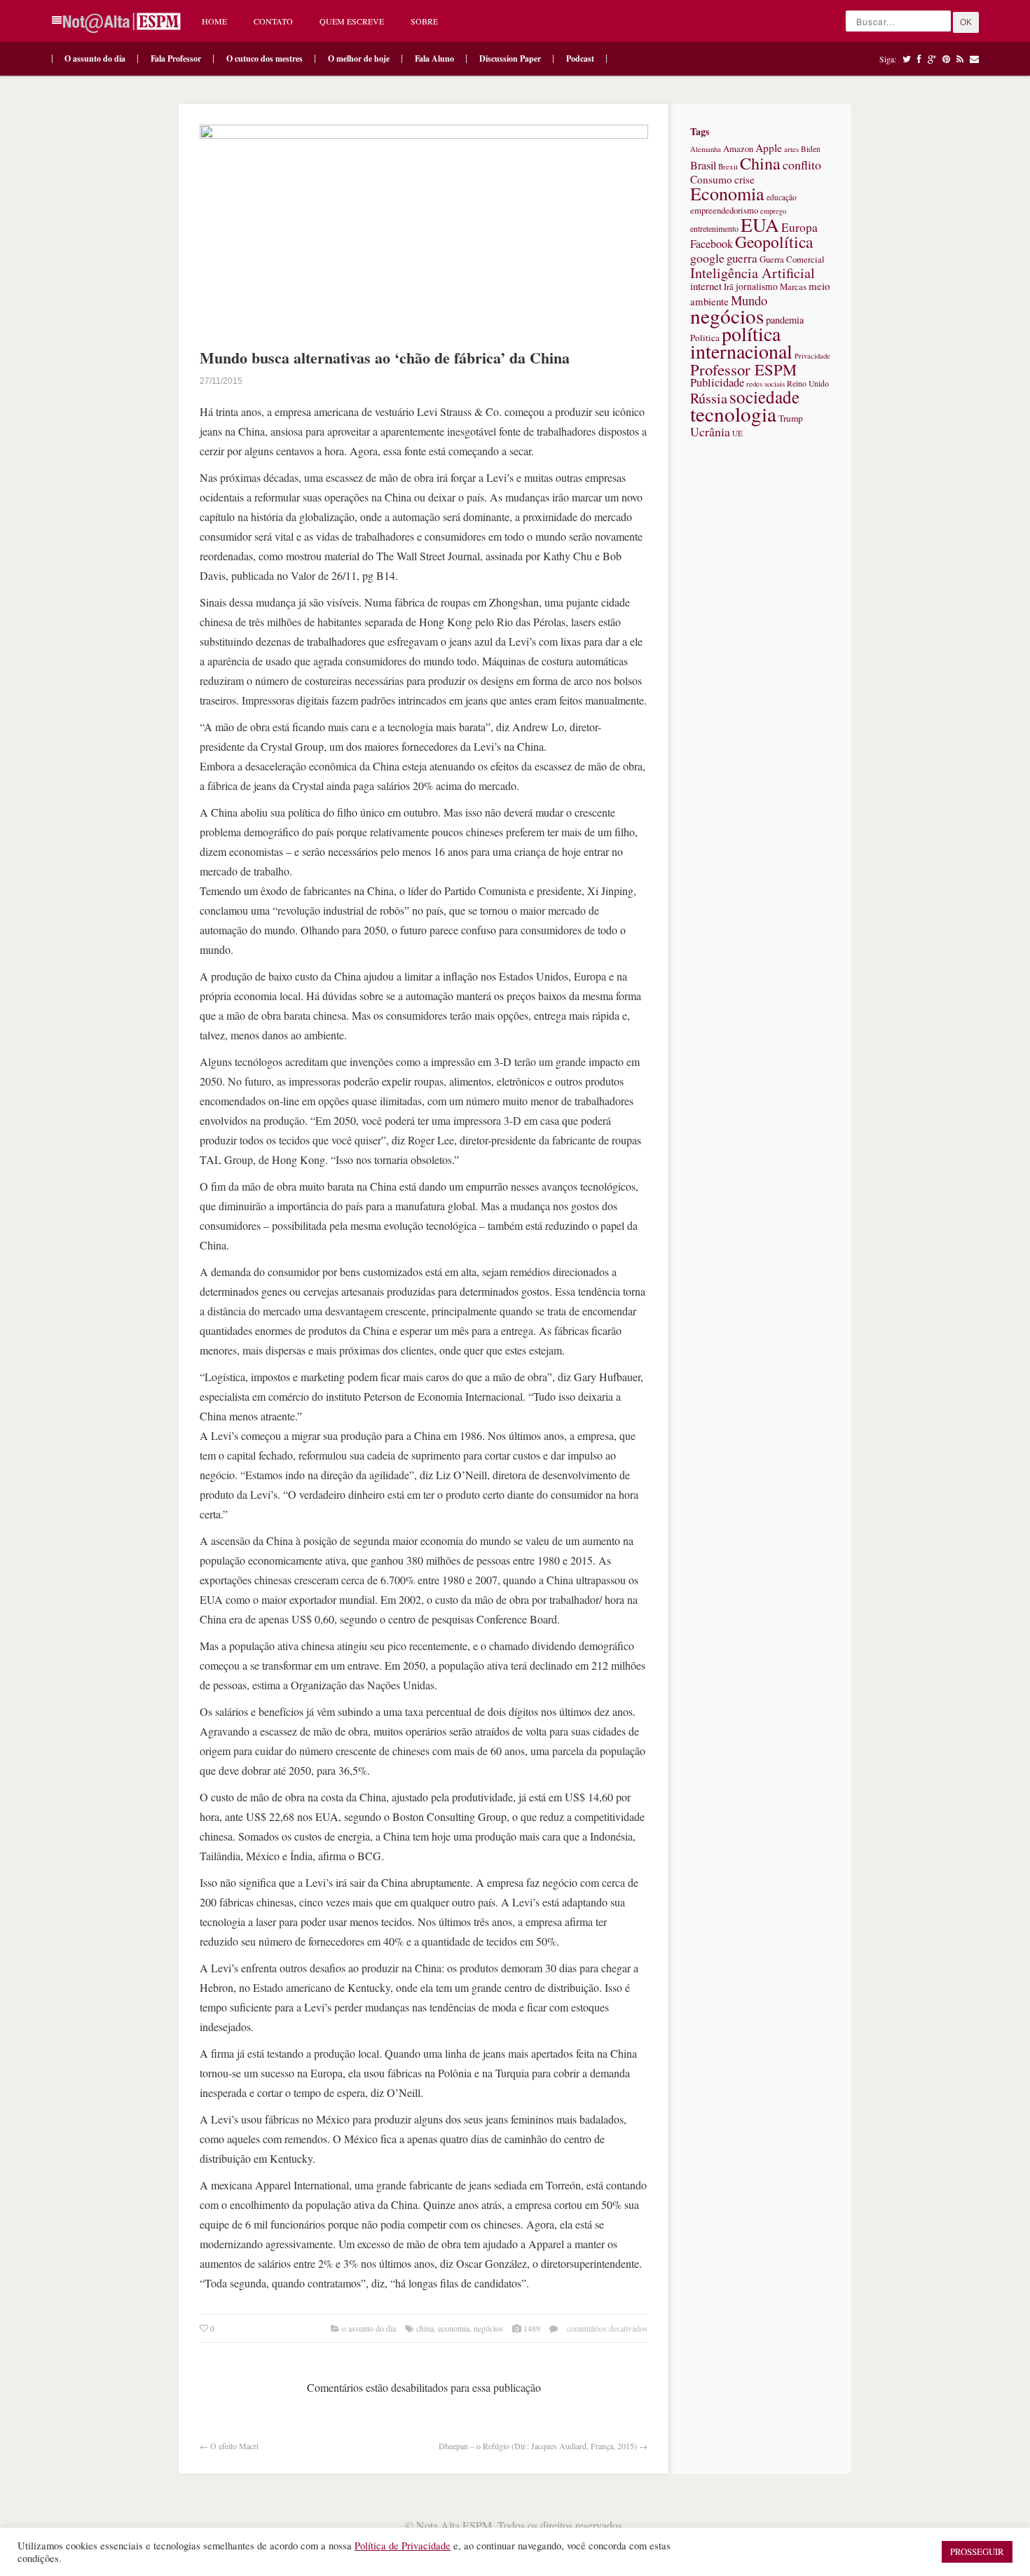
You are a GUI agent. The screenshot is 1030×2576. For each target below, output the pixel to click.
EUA (760, 224)
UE (737, 433)
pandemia (785, 320)
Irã (729, 287)
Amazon (738, 149)
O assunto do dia (95, 58)
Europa (799, 227)
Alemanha (706, 149)
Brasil (703, 165)
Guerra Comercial (792, 259)
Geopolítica (774, 242)
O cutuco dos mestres (265, 58)
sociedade (764, 397)
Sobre (424, 21)
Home (214, 21)
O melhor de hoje (359, 58)
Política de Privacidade (403, 2546)
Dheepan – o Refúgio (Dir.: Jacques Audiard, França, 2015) (538, 2446)
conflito (802, 165)
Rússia (709, 398)
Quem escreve (352, 21)
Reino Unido (808, 383)
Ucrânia (710, 431)
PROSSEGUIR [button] (977, 2551)
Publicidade (717, 382)
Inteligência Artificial (753, 273)
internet (706, 286)
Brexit (728, 166)
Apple (769, 148)
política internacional (741, 342)
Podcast (580, 58)
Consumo (711, 179)
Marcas (793, 287)
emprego (773, 211)
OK (966, 22)
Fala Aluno (434, 58)
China (425, 2328)
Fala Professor (176, 58)
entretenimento (714, 228)
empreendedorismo (724, 210)
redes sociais (765, 383)
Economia (454, 2328)
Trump (791, 418)
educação (782, 197)
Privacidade (812, 356)
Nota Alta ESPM (454, 2525)
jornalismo (757, 286)
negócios (488, 2328)
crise (744, 179)
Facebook (712, 244)
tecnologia (733, 414)
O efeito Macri (234, 2446)
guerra (742, 258)
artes (791, 149)
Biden (811, 149)
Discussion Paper (510, 58)
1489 (532, 2328)
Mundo (749, 300)
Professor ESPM (743, 369)
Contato (273, 21)
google (707, 258)
